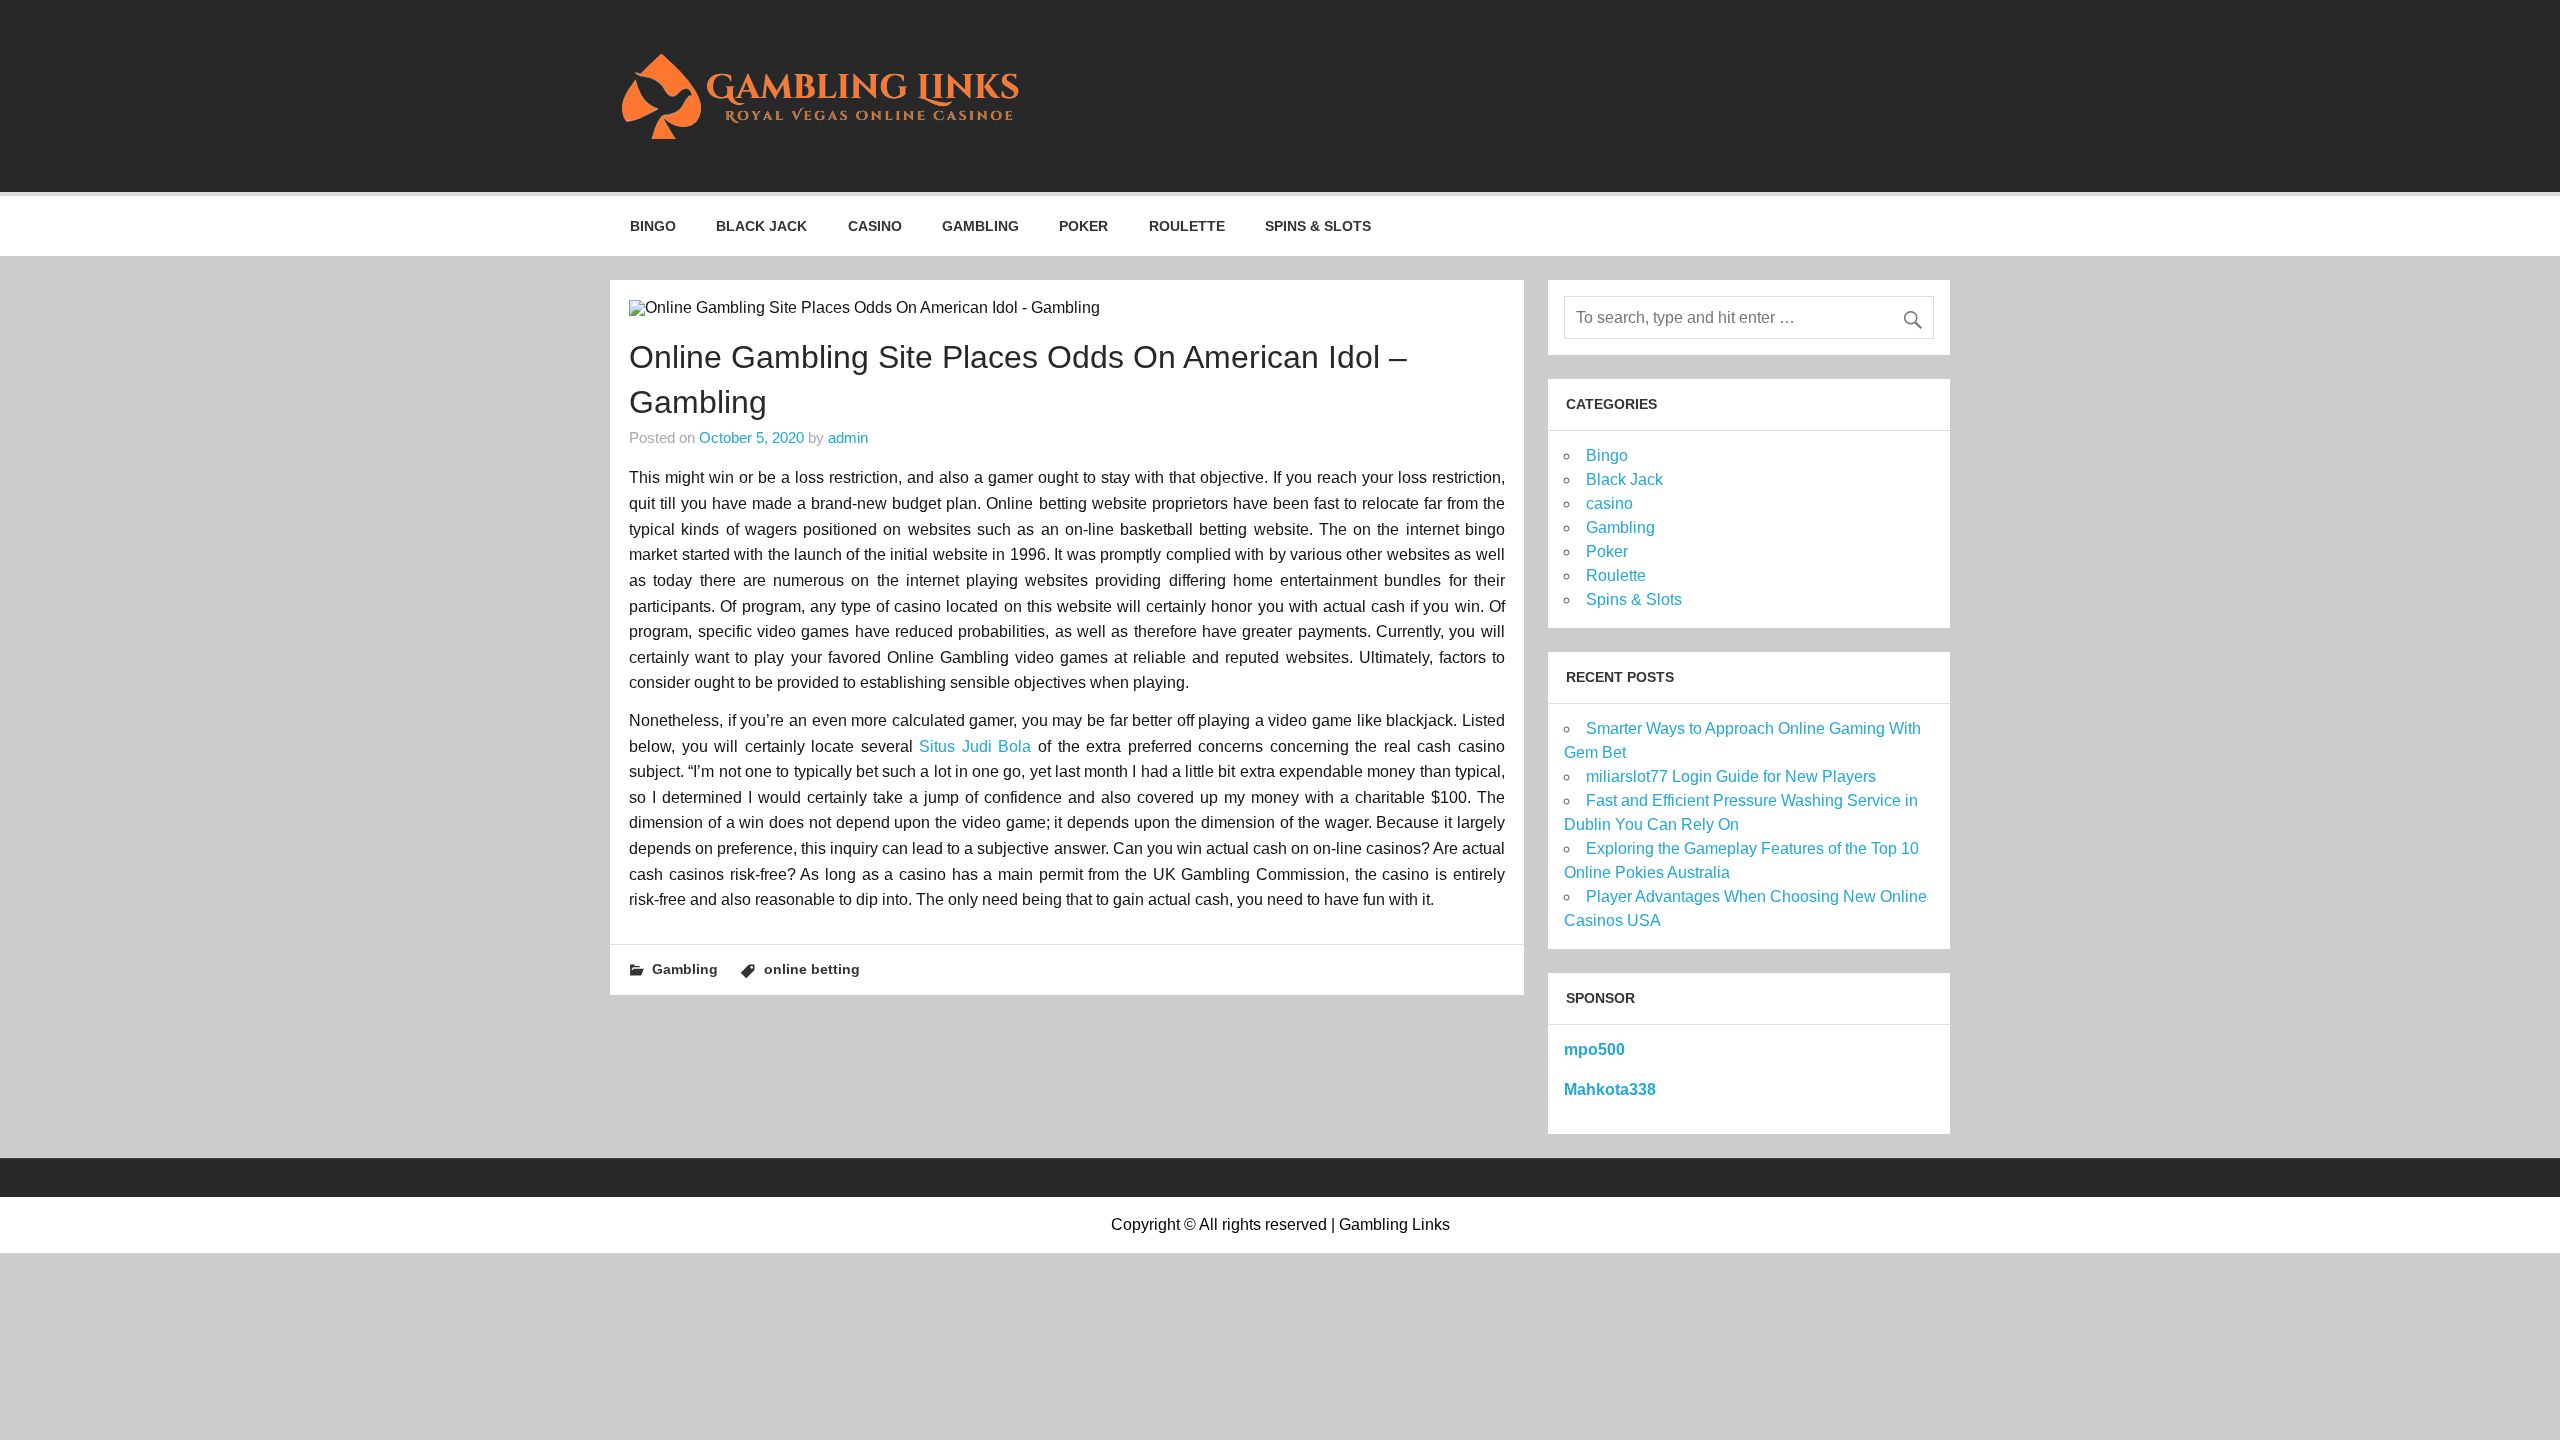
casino (875, 226)
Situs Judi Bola (975, 746)
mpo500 (1594, 1049)
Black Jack (761, 226)
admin (848, 437)
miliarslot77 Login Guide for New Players (1731, 776)
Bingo (653, 226)
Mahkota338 (1610, 1089)
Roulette (1187, 226)
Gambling (980, 226)
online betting (812, 969)
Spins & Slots (1318, 226)
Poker (1083, 226)
